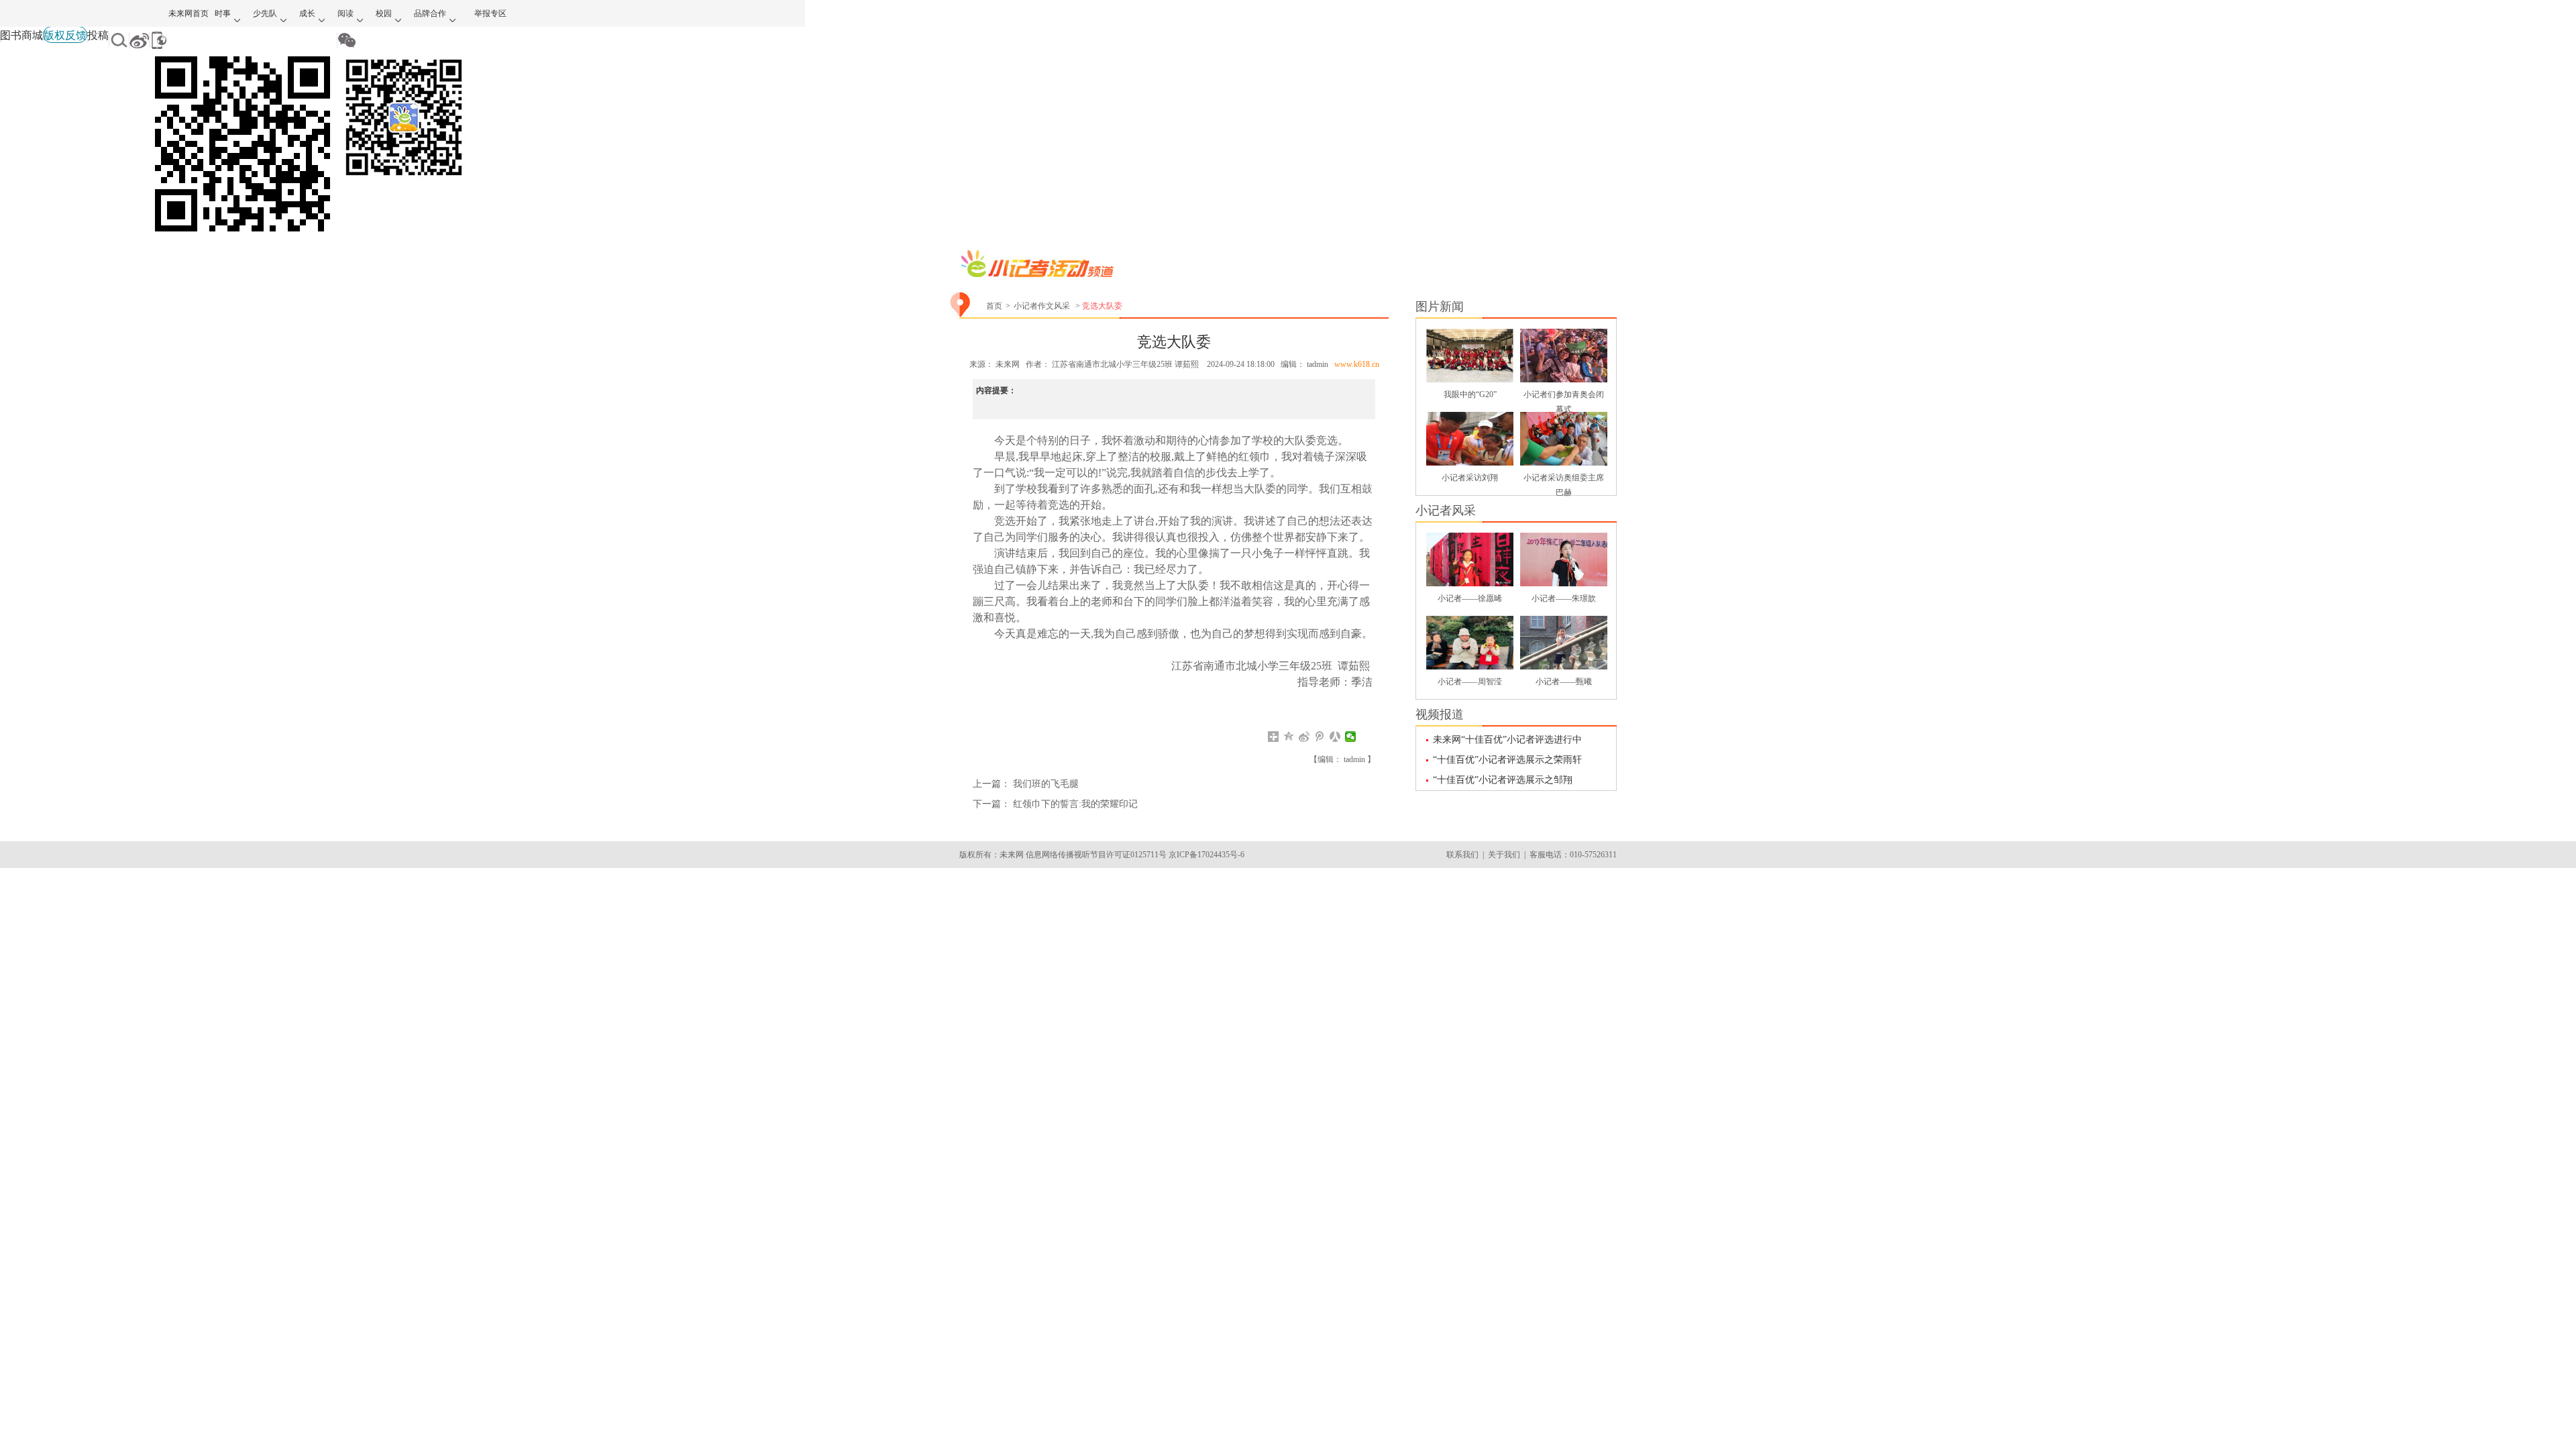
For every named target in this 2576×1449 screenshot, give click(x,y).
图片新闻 (1440, 307)
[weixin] (404, 40)
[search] (119, 40)
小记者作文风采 (1042, 306)
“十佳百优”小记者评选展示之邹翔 (1503, 780)
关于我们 (1504, 855)
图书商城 (21, 35)
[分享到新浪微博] (1304, 737)
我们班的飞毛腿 (1046, 784)
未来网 (1009, 364)
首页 (994, 306)
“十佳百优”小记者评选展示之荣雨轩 (1507, 760)
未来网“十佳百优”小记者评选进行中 (1507, 740)
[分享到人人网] (1335, 737)
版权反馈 (65, 35)
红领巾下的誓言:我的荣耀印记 (1075, 804)
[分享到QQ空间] (1289, 737)
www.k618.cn (1357, 364)
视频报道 (1440, 714)
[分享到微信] (1351, 737)
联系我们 (1462, 855)
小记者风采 (1446, 511)
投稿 (98, 35)
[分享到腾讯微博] (1320, 737)
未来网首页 (189, 13)
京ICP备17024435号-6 (1206, 855)
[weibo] (139, 40)
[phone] (243, 40)
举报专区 (490, 13)
